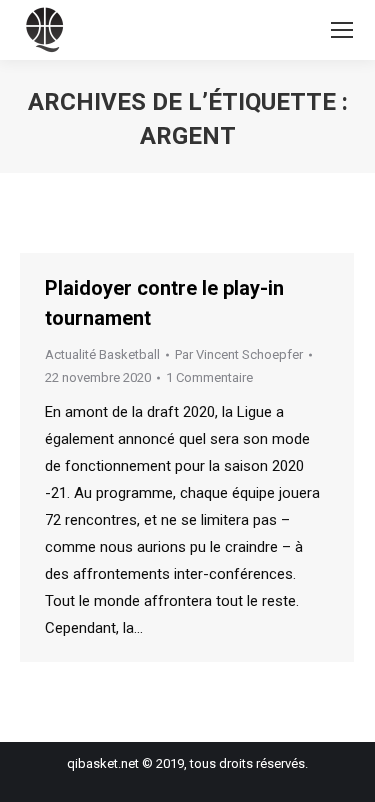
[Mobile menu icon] (342, 30)
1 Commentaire (209, 377)
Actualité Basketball (102, 354)
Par (239, 354)
